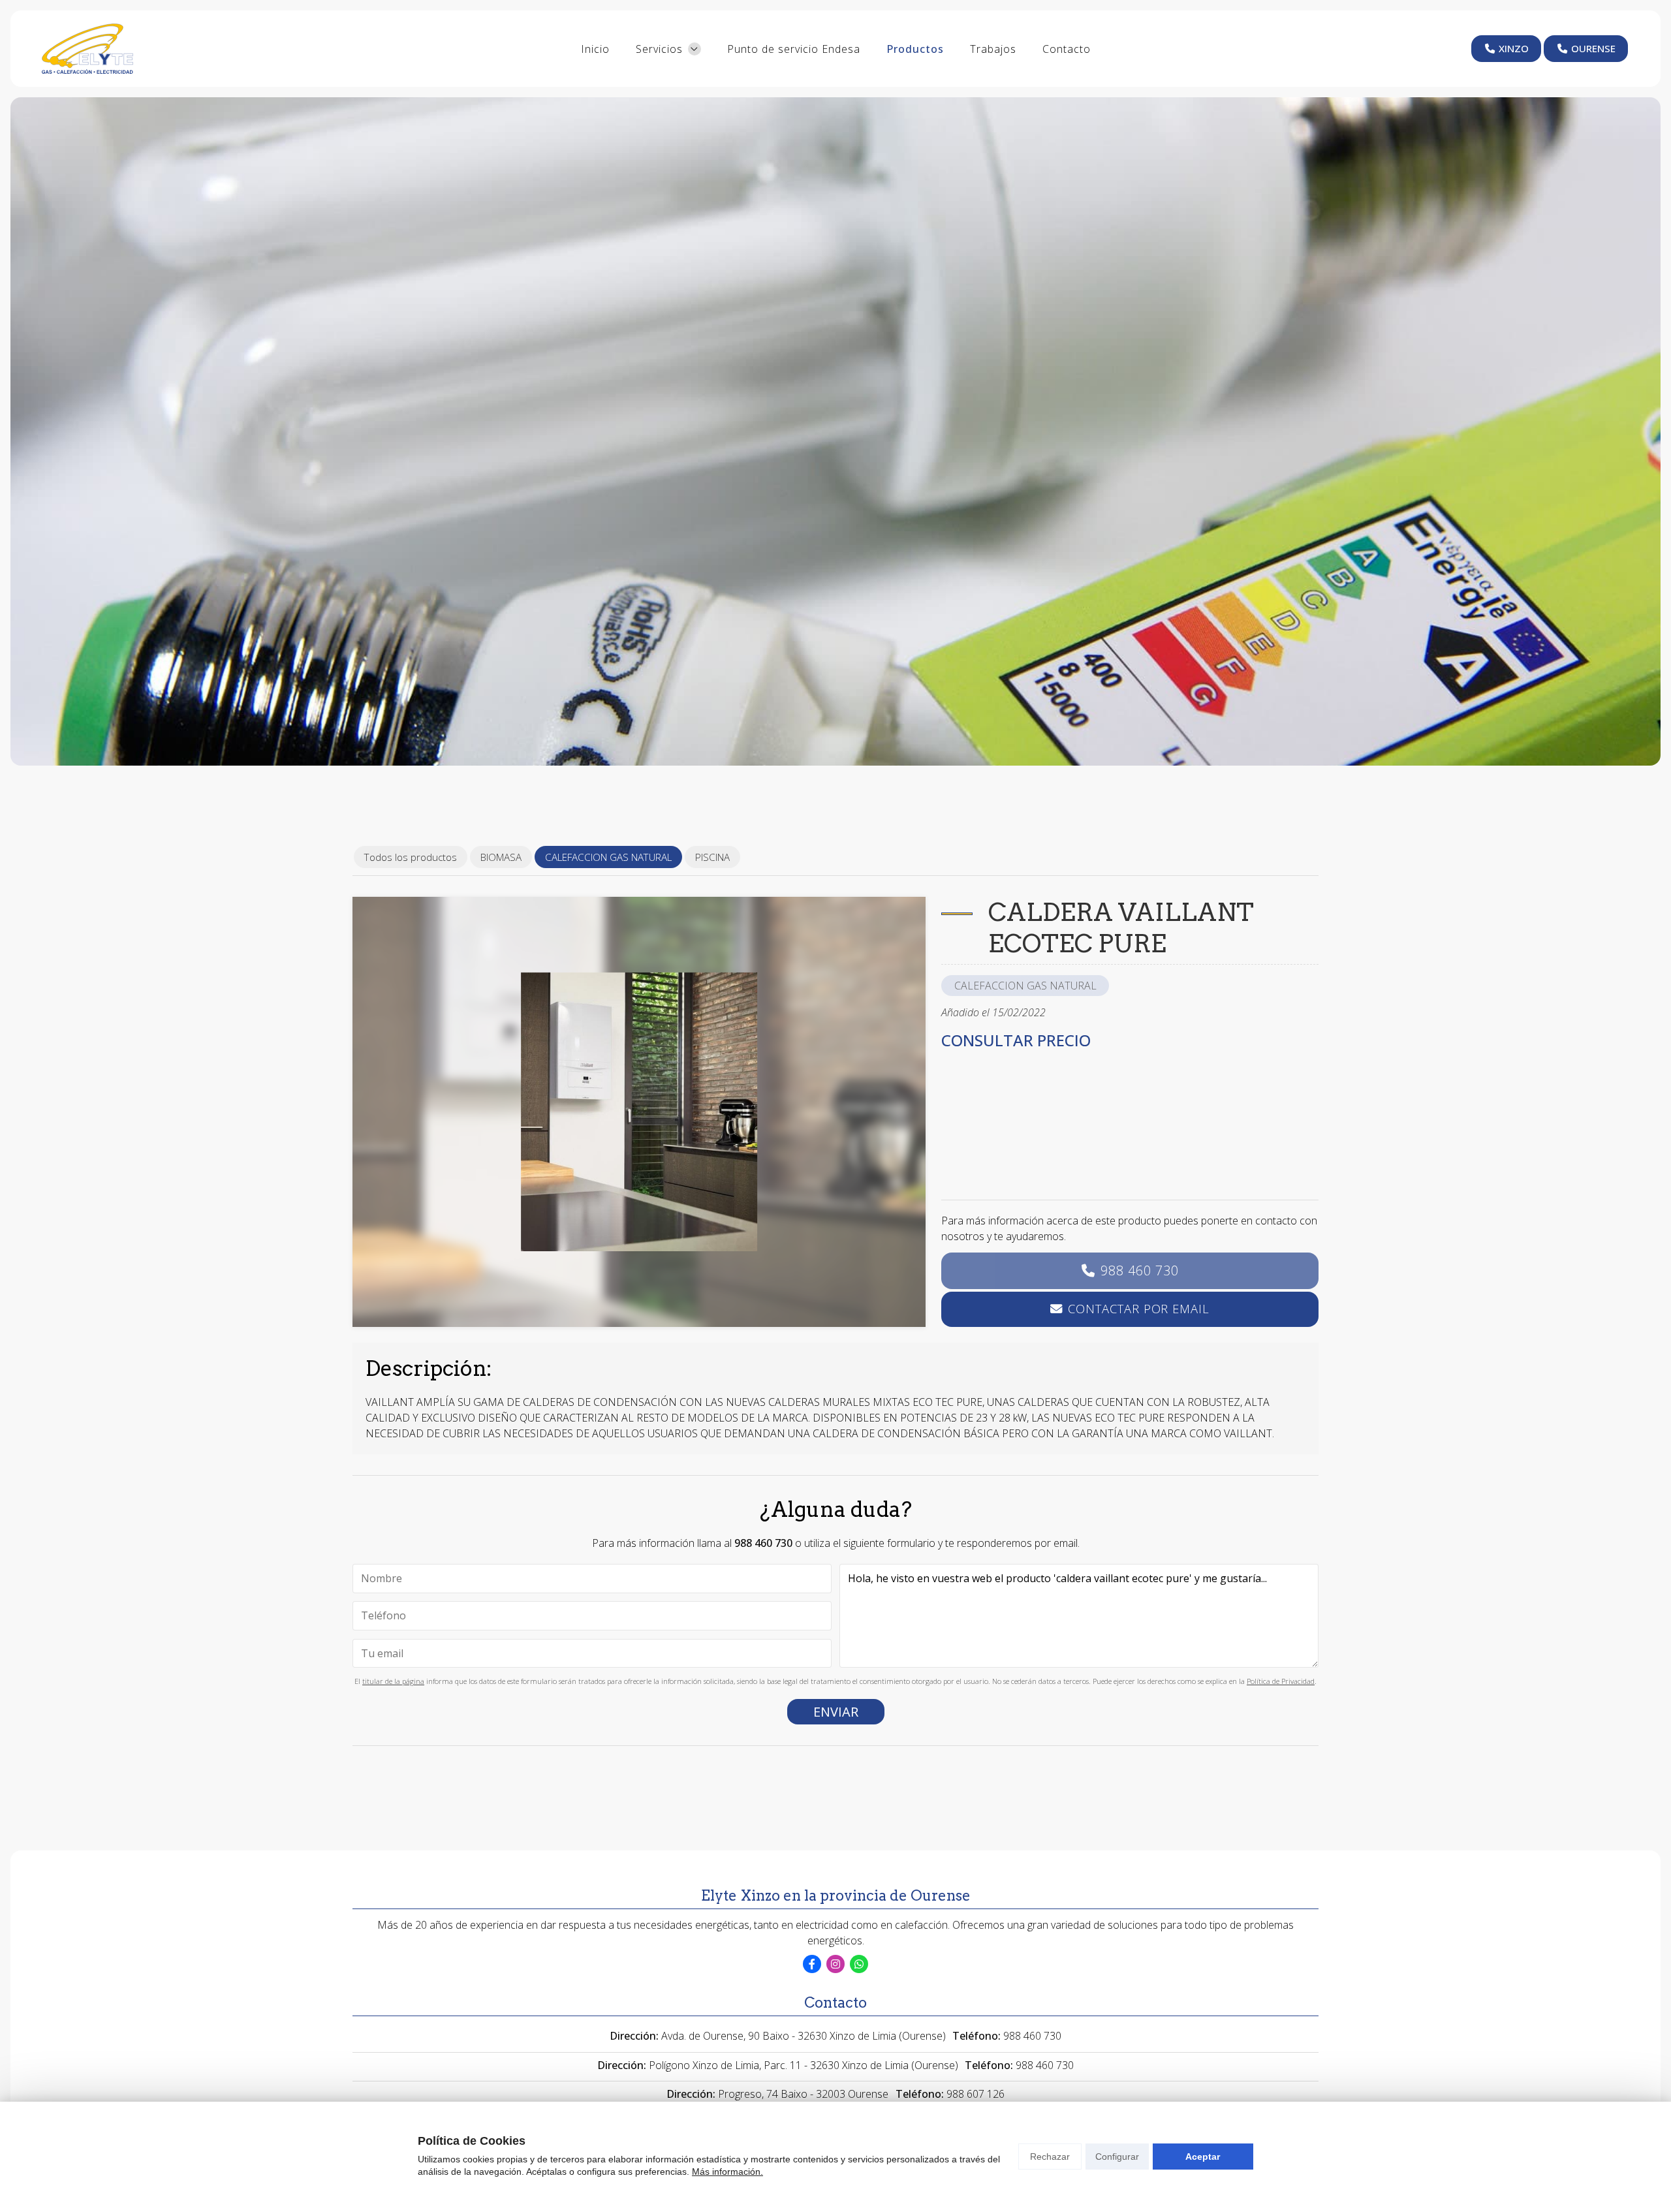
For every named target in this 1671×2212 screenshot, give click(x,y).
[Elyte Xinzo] (87, 49)
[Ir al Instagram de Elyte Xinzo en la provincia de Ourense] (835, 1964)
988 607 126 (976, 2094)
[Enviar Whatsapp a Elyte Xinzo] (859, 1964)
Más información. (727, 2172)
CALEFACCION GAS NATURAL (1025, 986)
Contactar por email (1138, 1308)
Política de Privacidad (1281, 1681)
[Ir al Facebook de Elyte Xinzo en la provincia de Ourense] (812, 1964)
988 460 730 (1140, 1270)
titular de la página (393, 1681)
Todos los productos (411, 857)
